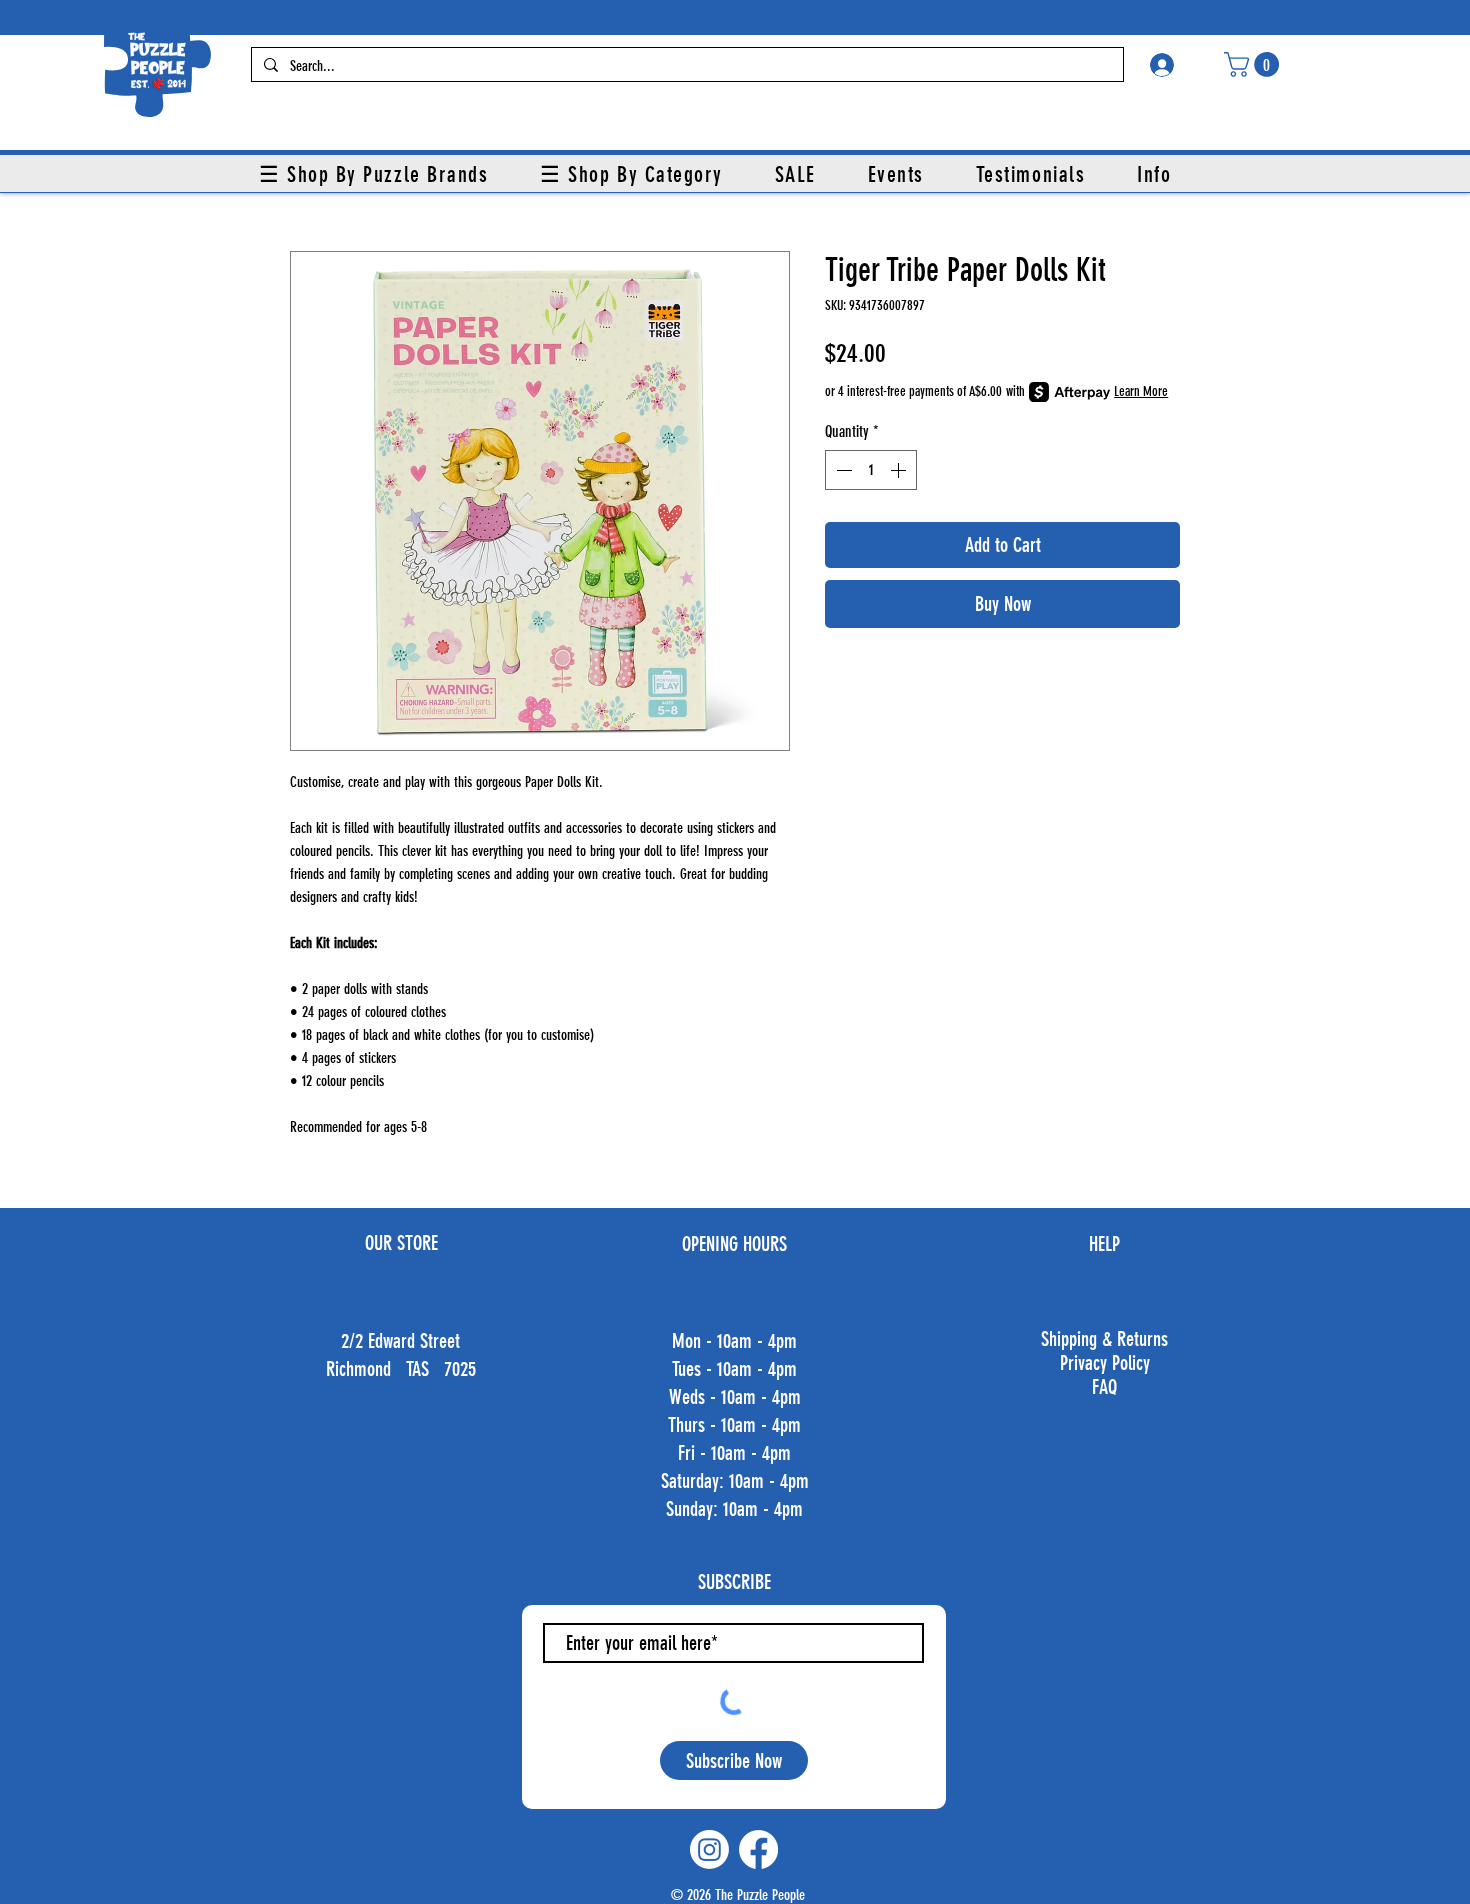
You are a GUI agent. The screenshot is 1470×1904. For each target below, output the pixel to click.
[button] (1254, 64)
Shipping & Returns (1104, 1339)
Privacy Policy (1105, 1363)
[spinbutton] (871, 470)
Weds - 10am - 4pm (735, 1397)
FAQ (1104, 1387)
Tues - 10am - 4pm (734, 1369)
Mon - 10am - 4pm (734, 1341)
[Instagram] (709, 1849)
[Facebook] (758, 1849)
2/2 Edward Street (400, 1341)
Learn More (1141, 391)
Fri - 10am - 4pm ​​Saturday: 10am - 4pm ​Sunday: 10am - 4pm (735, 1481)
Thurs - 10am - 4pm (734, 1425)
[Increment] (900, 470)
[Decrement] (842, 470)
